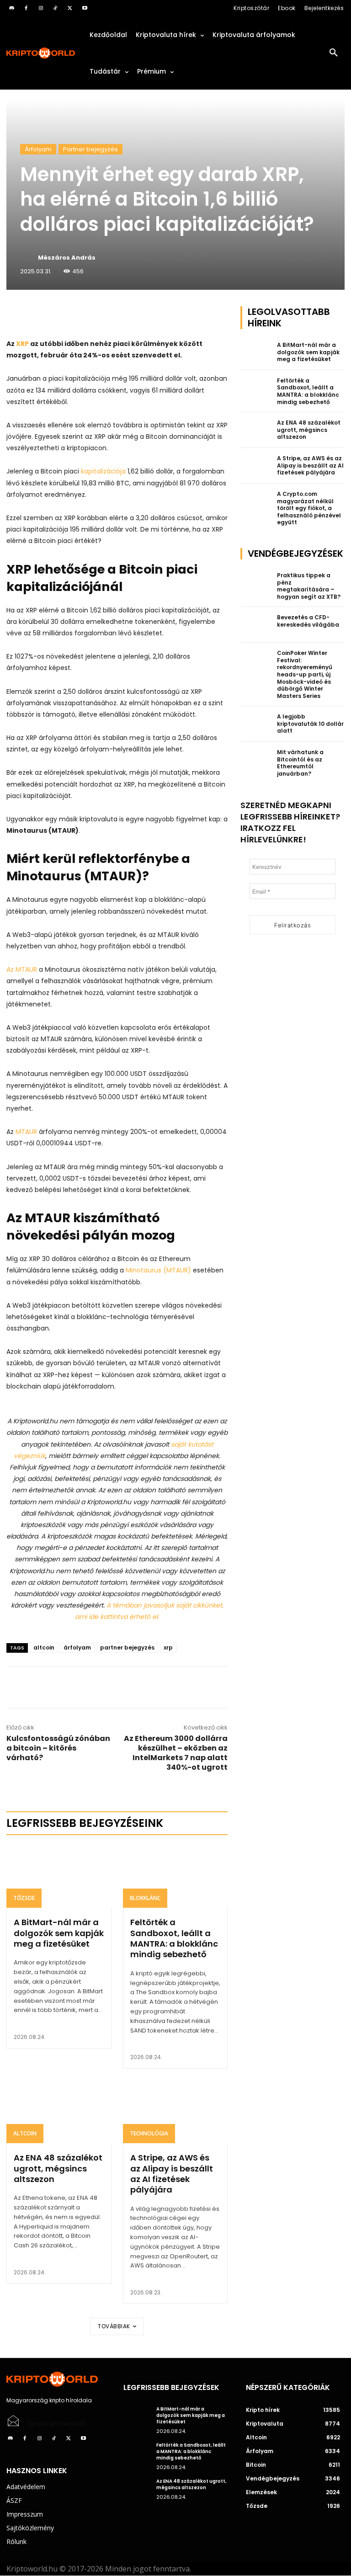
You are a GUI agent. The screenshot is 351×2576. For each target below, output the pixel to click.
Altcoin (25, 2133)
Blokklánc (145, 1898)
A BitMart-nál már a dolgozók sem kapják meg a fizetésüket (59, 1933)
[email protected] (57, 2424)
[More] (111, 315)
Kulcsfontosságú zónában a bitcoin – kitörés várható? (58, 1748)
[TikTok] (55, 8)
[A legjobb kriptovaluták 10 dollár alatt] (256, 724)
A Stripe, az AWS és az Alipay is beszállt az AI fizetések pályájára (172, 2174)
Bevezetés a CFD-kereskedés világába (308, 621)
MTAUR (26, 1132)
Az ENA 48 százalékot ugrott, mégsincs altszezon (58, 2168)
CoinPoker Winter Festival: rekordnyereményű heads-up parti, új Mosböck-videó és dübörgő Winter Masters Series (305, 674)
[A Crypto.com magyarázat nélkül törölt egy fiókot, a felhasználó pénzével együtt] (256, 501)
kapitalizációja (103, 471)
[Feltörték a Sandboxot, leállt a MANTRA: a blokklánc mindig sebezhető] (175, 1877)
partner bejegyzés (127, 1647)
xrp (168, 1647)
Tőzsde (24, 1898)
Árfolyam (38, 149)
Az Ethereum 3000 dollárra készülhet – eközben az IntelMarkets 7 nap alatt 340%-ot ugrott (176, 1753)
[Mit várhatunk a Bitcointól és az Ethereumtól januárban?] (256, 760)
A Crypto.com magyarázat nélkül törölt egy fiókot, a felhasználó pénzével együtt (309, 508)
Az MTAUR (22, 969)
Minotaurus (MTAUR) (158, 1270)
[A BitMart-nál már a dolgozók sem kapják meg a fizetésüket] (59, 1877)
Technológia (149, 2133)
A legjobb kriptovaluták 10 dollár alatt (310, 724)
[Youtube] (85, 8)
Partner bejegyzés (90, 149)
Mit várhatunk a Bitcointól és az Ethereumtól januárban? (300, 763)
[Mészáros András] (28, 258)
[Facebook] (26, 8)
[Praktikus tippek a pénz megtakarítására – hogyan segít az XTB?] (256, 583)
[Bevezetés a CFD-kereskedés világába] (256, 625)
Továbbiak (114, 2326)
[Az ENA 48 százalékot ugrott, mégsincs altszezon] (59, 2112)
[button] (334, 53)
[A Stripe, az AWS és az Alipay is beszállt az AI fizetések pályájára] (175, 2112)
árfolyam (77, 1647)
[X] (70, 8)
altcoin (44, 1647)
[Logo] (41, 53)
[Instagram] (41, 8)
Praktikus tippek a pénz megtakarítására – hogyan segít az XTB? (309, 586)
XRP (22, 344)
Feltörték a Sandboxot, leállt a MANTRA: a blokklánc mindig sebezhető (174, 1938)
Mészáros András (67, 258)
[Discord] (11, 8)
